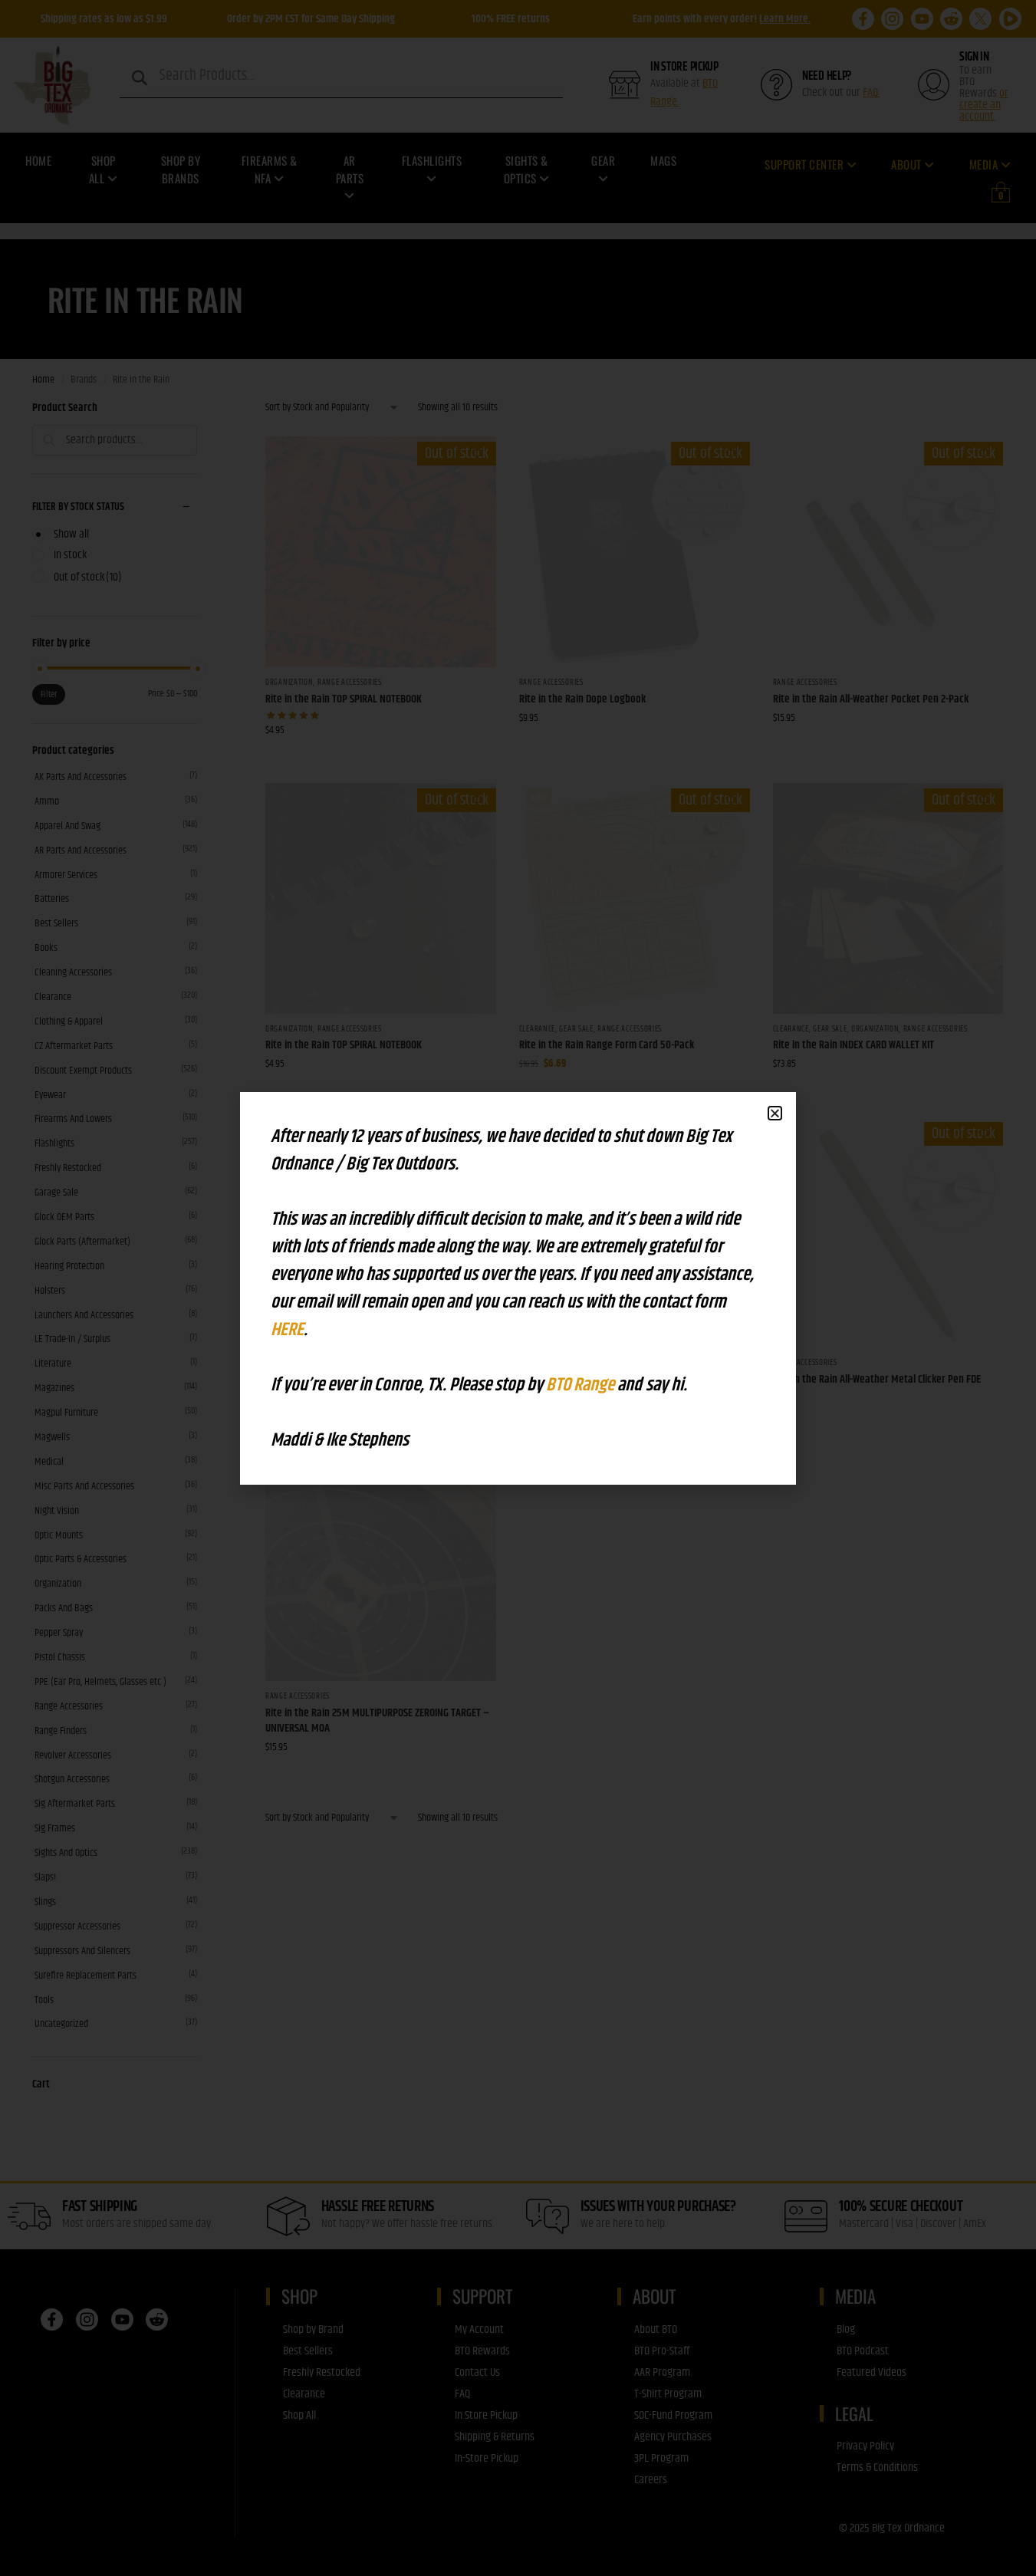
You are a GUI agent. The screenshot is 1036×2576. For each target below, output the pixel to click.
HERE (287, 1330)
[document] (518, 1288)
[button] (775, 1113)
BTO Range (582, 1385)
